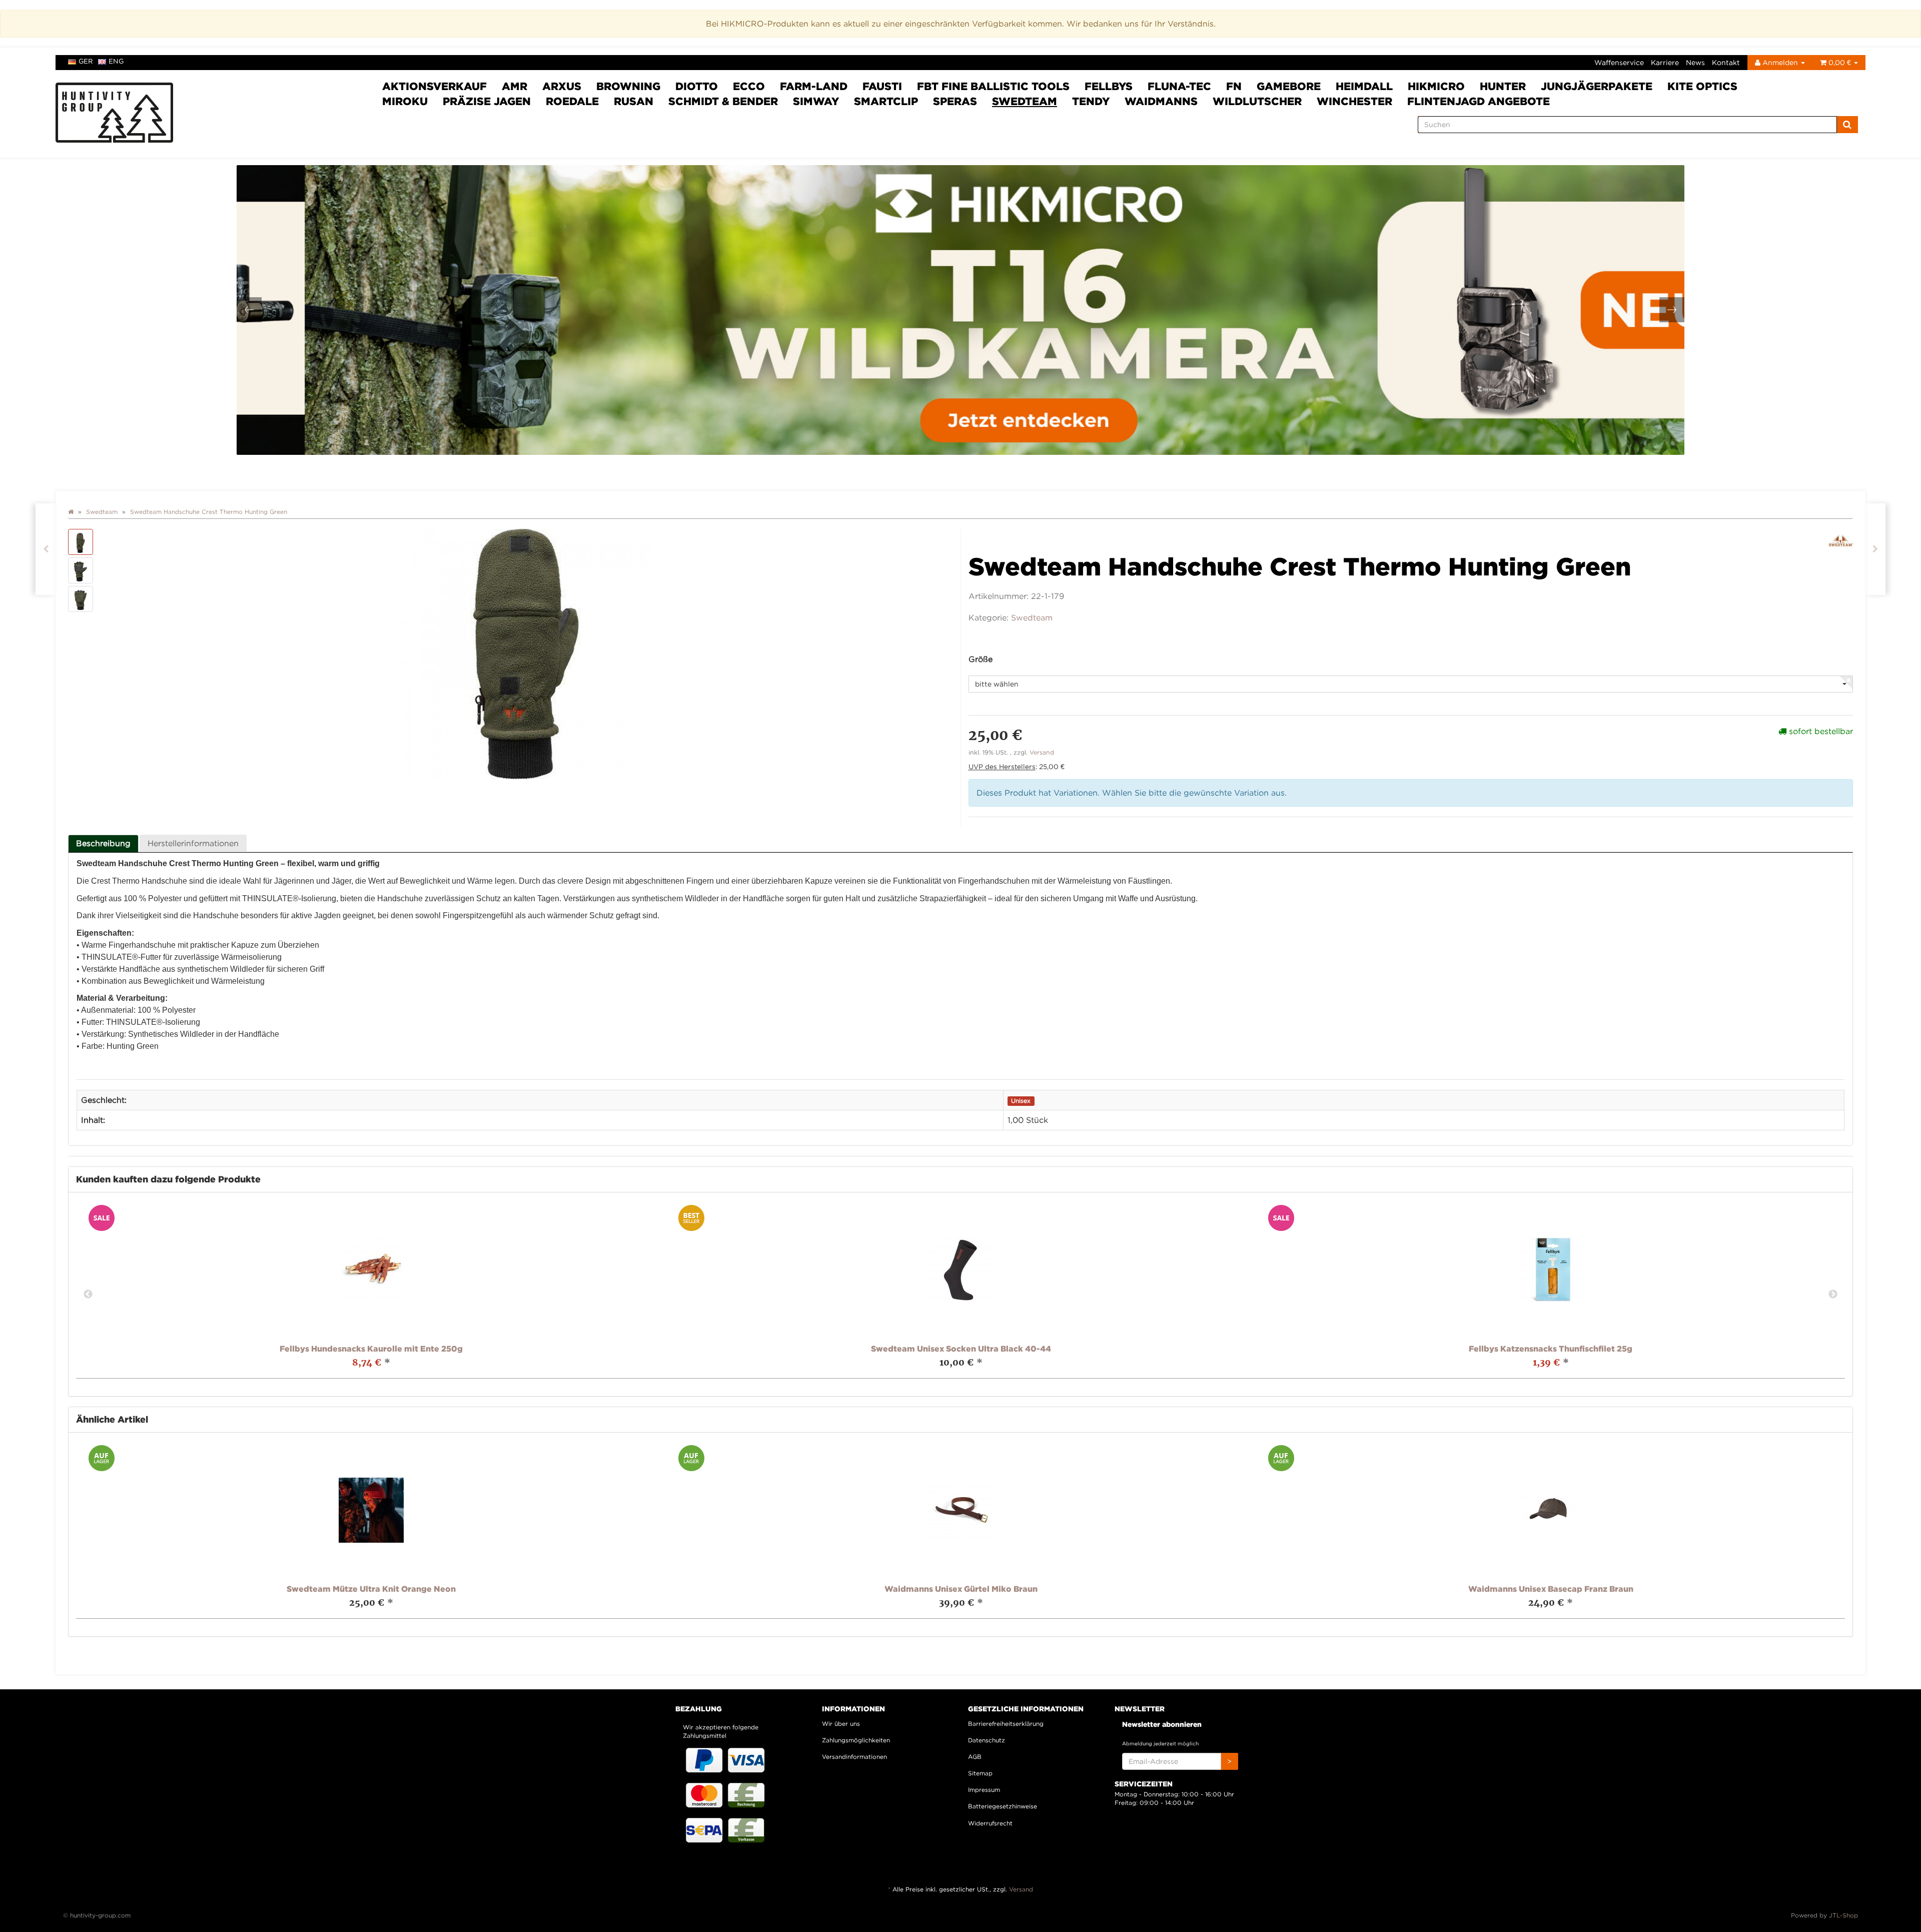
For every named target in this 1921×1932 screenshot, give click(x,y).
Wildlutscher (1257, 101)
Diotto (697, 86)
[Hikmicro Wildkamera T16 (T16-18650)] (960, 310)
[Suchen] (1847, 125)
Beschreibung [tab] (103, 843)
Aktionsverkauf (434, 86)
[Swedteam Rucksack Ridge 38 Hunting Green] (1875, 549)
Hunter (1503, 86)
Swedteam (1025, 101)
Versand (1042, 752)
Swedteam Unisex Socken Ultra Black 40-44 (961, 1349)
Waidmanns (1161, 101)
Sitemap (980, 1773)
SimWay (816, 101)
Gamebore (1289, 86)
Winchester (1354, 101)
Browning (628, 86)
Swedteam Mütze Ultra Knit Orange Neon (371, 1589)
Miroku (405, 101)
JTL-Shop (1843, 1915)
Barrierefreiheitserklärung (1006, 1724)
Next (1833, 1295)
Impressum (984, 1790)
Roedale (572, 101)
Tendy (1091, 101)
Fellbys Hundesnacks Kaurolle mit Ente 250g (371, 1349)
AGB (975, 1757)
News (1695, 62)
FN (1234, 86)
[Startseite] (71, 512)
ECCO (749, 86)
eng (116, 61)
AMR (515, 86)
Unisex (1021, 1101)
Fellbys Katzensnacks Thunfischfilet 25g (1551, 1349)
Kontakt (1726, 62)
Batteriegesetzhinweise (1003, 1806)
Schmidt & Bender (723, 101)
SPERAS (955, 101)
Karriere (1665, 62)
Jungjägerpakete (1597, 86)
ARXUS (562, 86)
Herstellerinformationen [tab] (193, 843)
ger (86, 61)
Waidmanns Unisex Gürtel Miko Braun (961, 1589)
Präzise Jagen (487, 101)
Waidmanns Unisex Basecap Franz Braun (1551, 1589)
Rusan (634, 101)
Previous (88, 1295)
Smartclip (886, 101)
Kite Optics (1702, 86)
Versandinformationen (854, 1757)
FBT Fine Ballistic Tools (993, 86)
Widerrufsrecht (990, 1823)
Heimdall (1364, 86)
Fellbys (1109, 86)
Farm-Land (814, 86)
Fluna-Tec (1179, 86)
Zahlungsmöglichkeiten (856, 1740)
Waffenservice (1619, 62)
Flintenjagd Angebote (1479, 101)
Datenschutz (987, 1740)
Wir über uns (841, 1724)
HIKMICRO (1436, 86)
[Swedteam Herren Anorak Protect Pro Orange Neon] (46, 549)
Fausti (882, 86)
